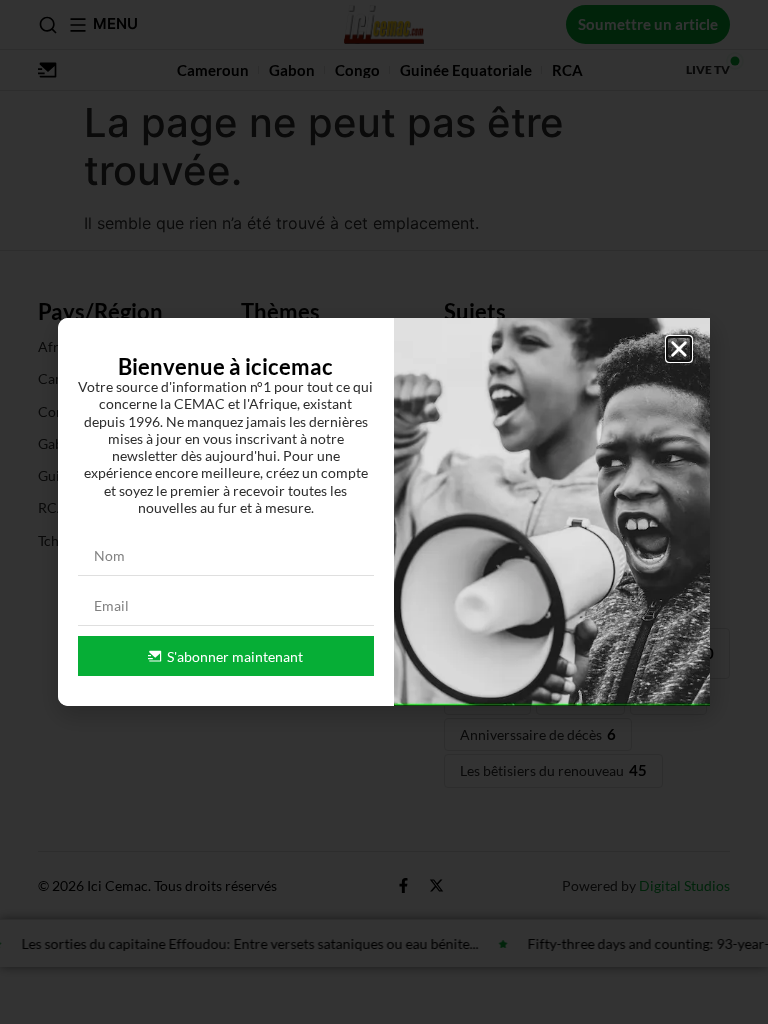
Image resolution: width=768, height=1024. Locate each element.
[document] (384, 512)
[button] (679, 349)
